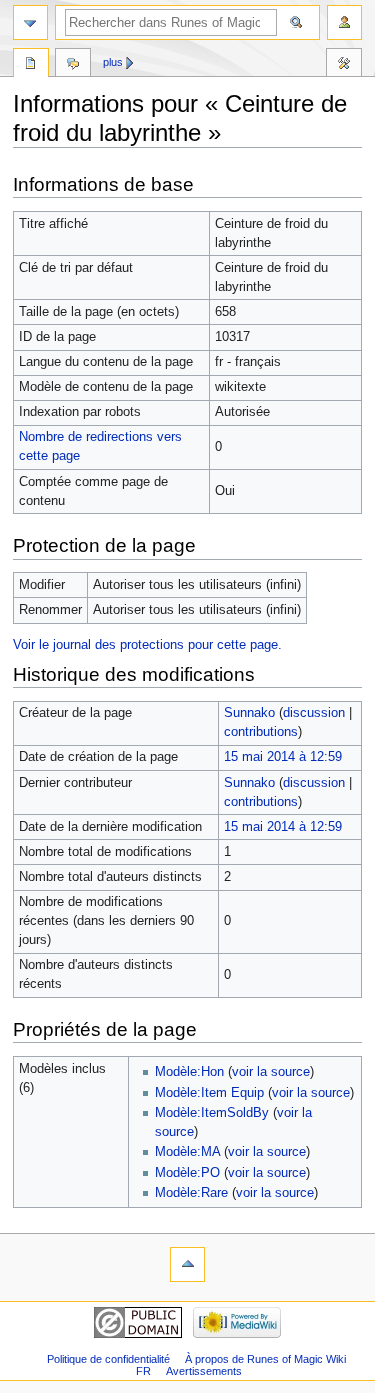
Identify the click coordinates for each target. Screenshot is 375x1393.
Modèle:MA (187, 1152)
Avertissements (204, 1371)
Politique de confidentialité (108, 1359)
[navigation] (30, 22)
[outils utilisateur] (344, 22)
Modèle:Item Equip (209, 1093)
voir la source (271, 1072)
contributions (261, 732)
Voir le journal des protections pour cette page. (147, 645)
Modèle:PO (187, 1173)
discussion (314, 713)
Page (31, 65)
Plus (113, 62)
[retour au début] (187, 1264)
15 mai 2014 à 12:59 (283, 757)
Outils (344, 65)
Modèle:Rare (191, 1193)
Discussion (73, 65)
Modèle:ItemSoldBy (212, 1113)
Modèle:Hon (189, 1072)
